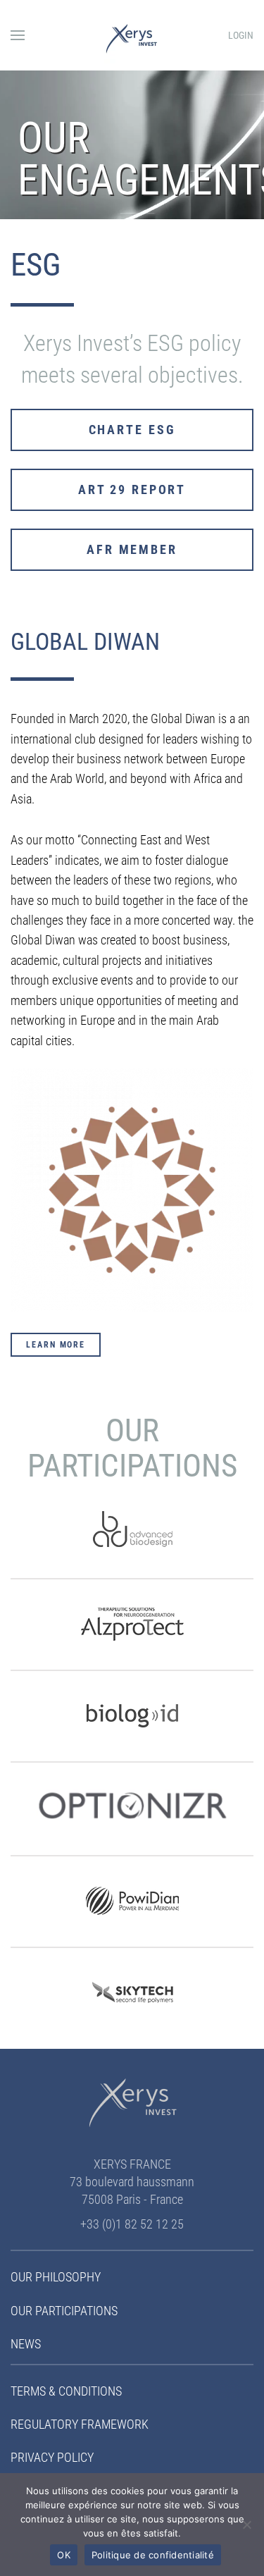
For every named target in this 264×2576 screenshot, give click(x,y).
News (26, 2344)
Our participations (64, 2311)
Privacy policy (52, 2457)
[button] (18, 35)
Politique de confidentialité (153, 2555)
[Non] (246, 2525)
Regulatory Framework (80, 2424)
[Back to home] (132, 35)
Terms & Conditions (66, 2391)
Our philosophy (56, 2277)
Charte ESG (132, 430)
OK (64, 2555)
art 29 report (132, 489)
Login (241, 35)
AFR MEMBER (132, 549)
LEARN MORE (56, 1345)
